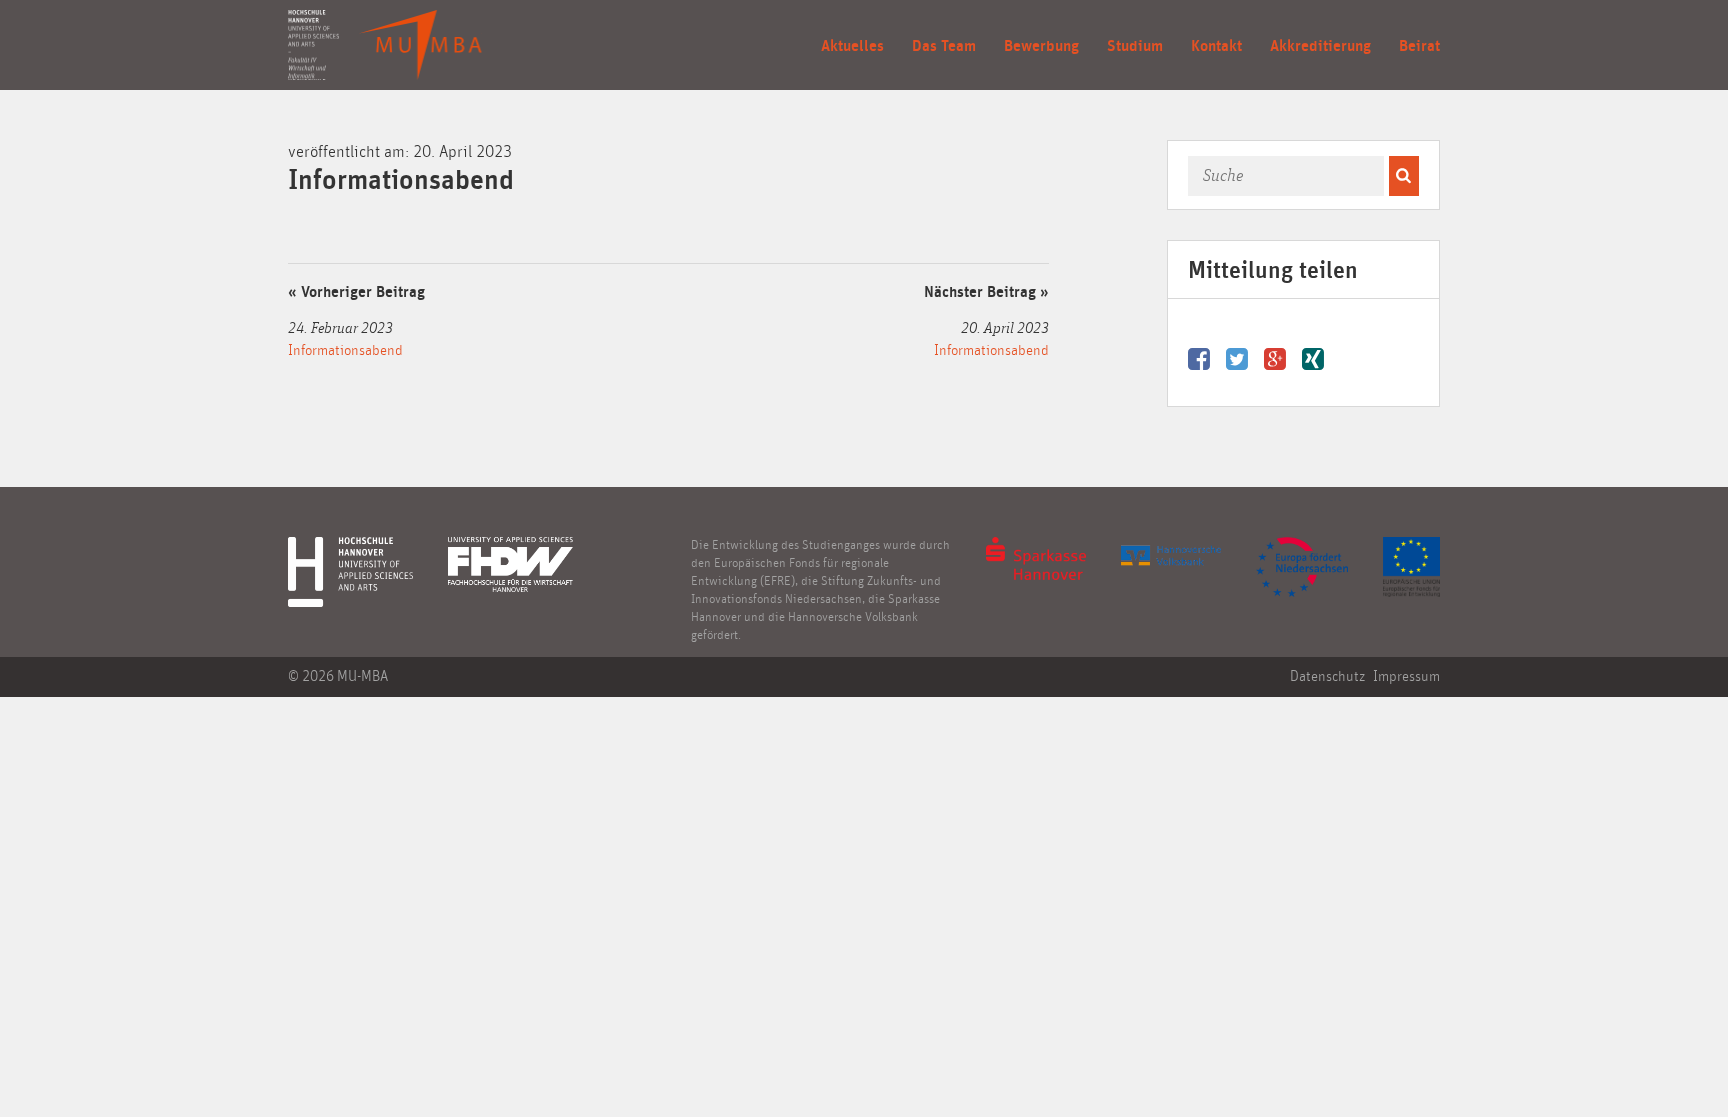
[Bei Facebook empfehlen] (1207, 355)
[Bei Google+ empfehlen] (1283, 355)
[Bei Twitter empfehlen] (1245, 355)
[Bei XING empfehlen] (1315, 355)
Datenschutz (1327, 676)
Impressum (1406, 676)
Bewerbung (1041, 46)
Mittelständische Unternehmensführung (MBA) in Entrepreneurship (420, 45)
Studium (1135, 46)
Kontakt (1216, 46)
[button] (1404, 176)
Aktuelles (852, 46)
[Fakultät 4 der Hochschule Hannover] (313, 45)
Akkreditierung (1320, 46)
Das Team (944, 46)
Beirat (1419, 46)
